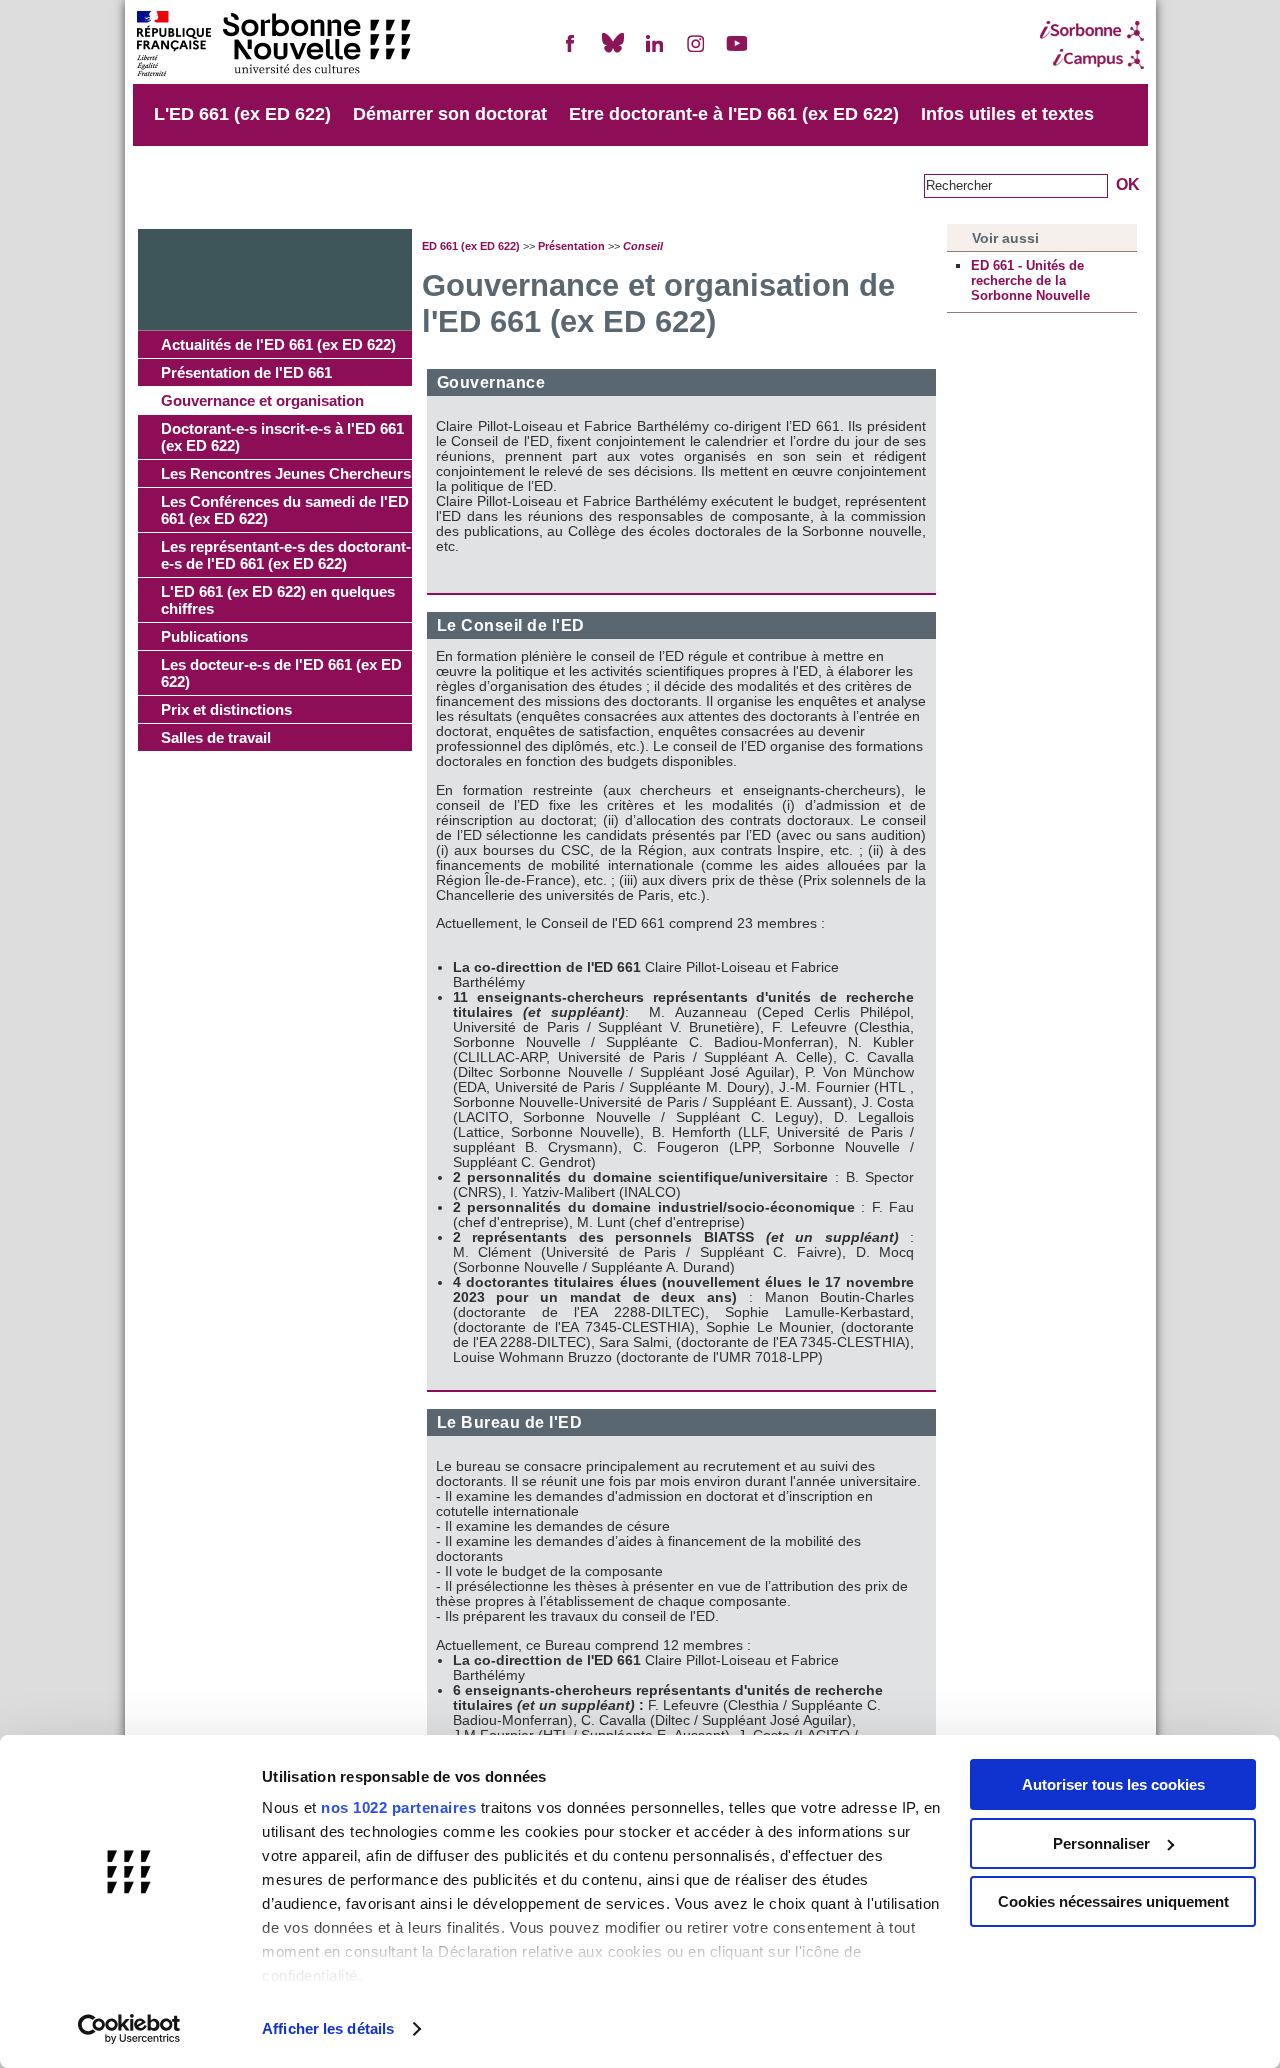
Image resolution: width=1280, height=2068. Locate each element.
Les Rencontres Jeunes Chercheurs (286, 473)
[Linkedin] (654, 51)
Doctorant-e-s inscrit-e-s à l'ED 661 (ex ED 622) (282, 437)
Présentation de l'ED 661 (246, 372)
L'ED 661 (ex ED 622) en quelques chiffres (278, 600)
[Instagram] (696, 51)
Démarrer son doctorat (450, 114)
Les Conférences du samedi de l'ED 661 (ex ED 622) (285, 510)
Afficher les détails (328, 2028)
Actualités (197, 184)
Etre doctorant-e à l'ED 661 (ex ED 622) (734, 114)
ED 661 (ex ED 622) (471, 246)
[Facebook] (571, 51)
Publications (204, 636)
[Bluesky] (613, 51)
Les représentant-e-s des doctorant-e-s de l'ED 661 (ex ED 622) (286, 555)
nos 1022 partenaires (398, 1807)
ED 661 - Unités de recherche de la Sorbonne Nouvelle (1030, 280)
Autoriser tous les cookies (1113, 1784)
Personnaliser (1101, 1843)
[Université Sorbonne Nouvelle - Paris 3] (273, 45)
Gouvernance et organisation (262, 400)
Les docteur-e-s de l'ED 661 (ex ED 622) (281, 673)
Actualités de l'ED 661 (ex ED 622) (278, 344)
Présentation (571, 246)
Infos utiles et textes (1007, 114)
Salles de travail (216, 737)
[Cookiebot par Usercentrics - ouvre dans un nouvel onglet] (129, 2029)
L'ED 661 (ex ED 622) (242, 114)
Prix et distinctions (226, 709)
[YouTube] (737, 51)
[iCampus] (1092, 59)
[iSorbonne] (1092, 31)
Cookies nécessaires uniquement (1113, 1901)
